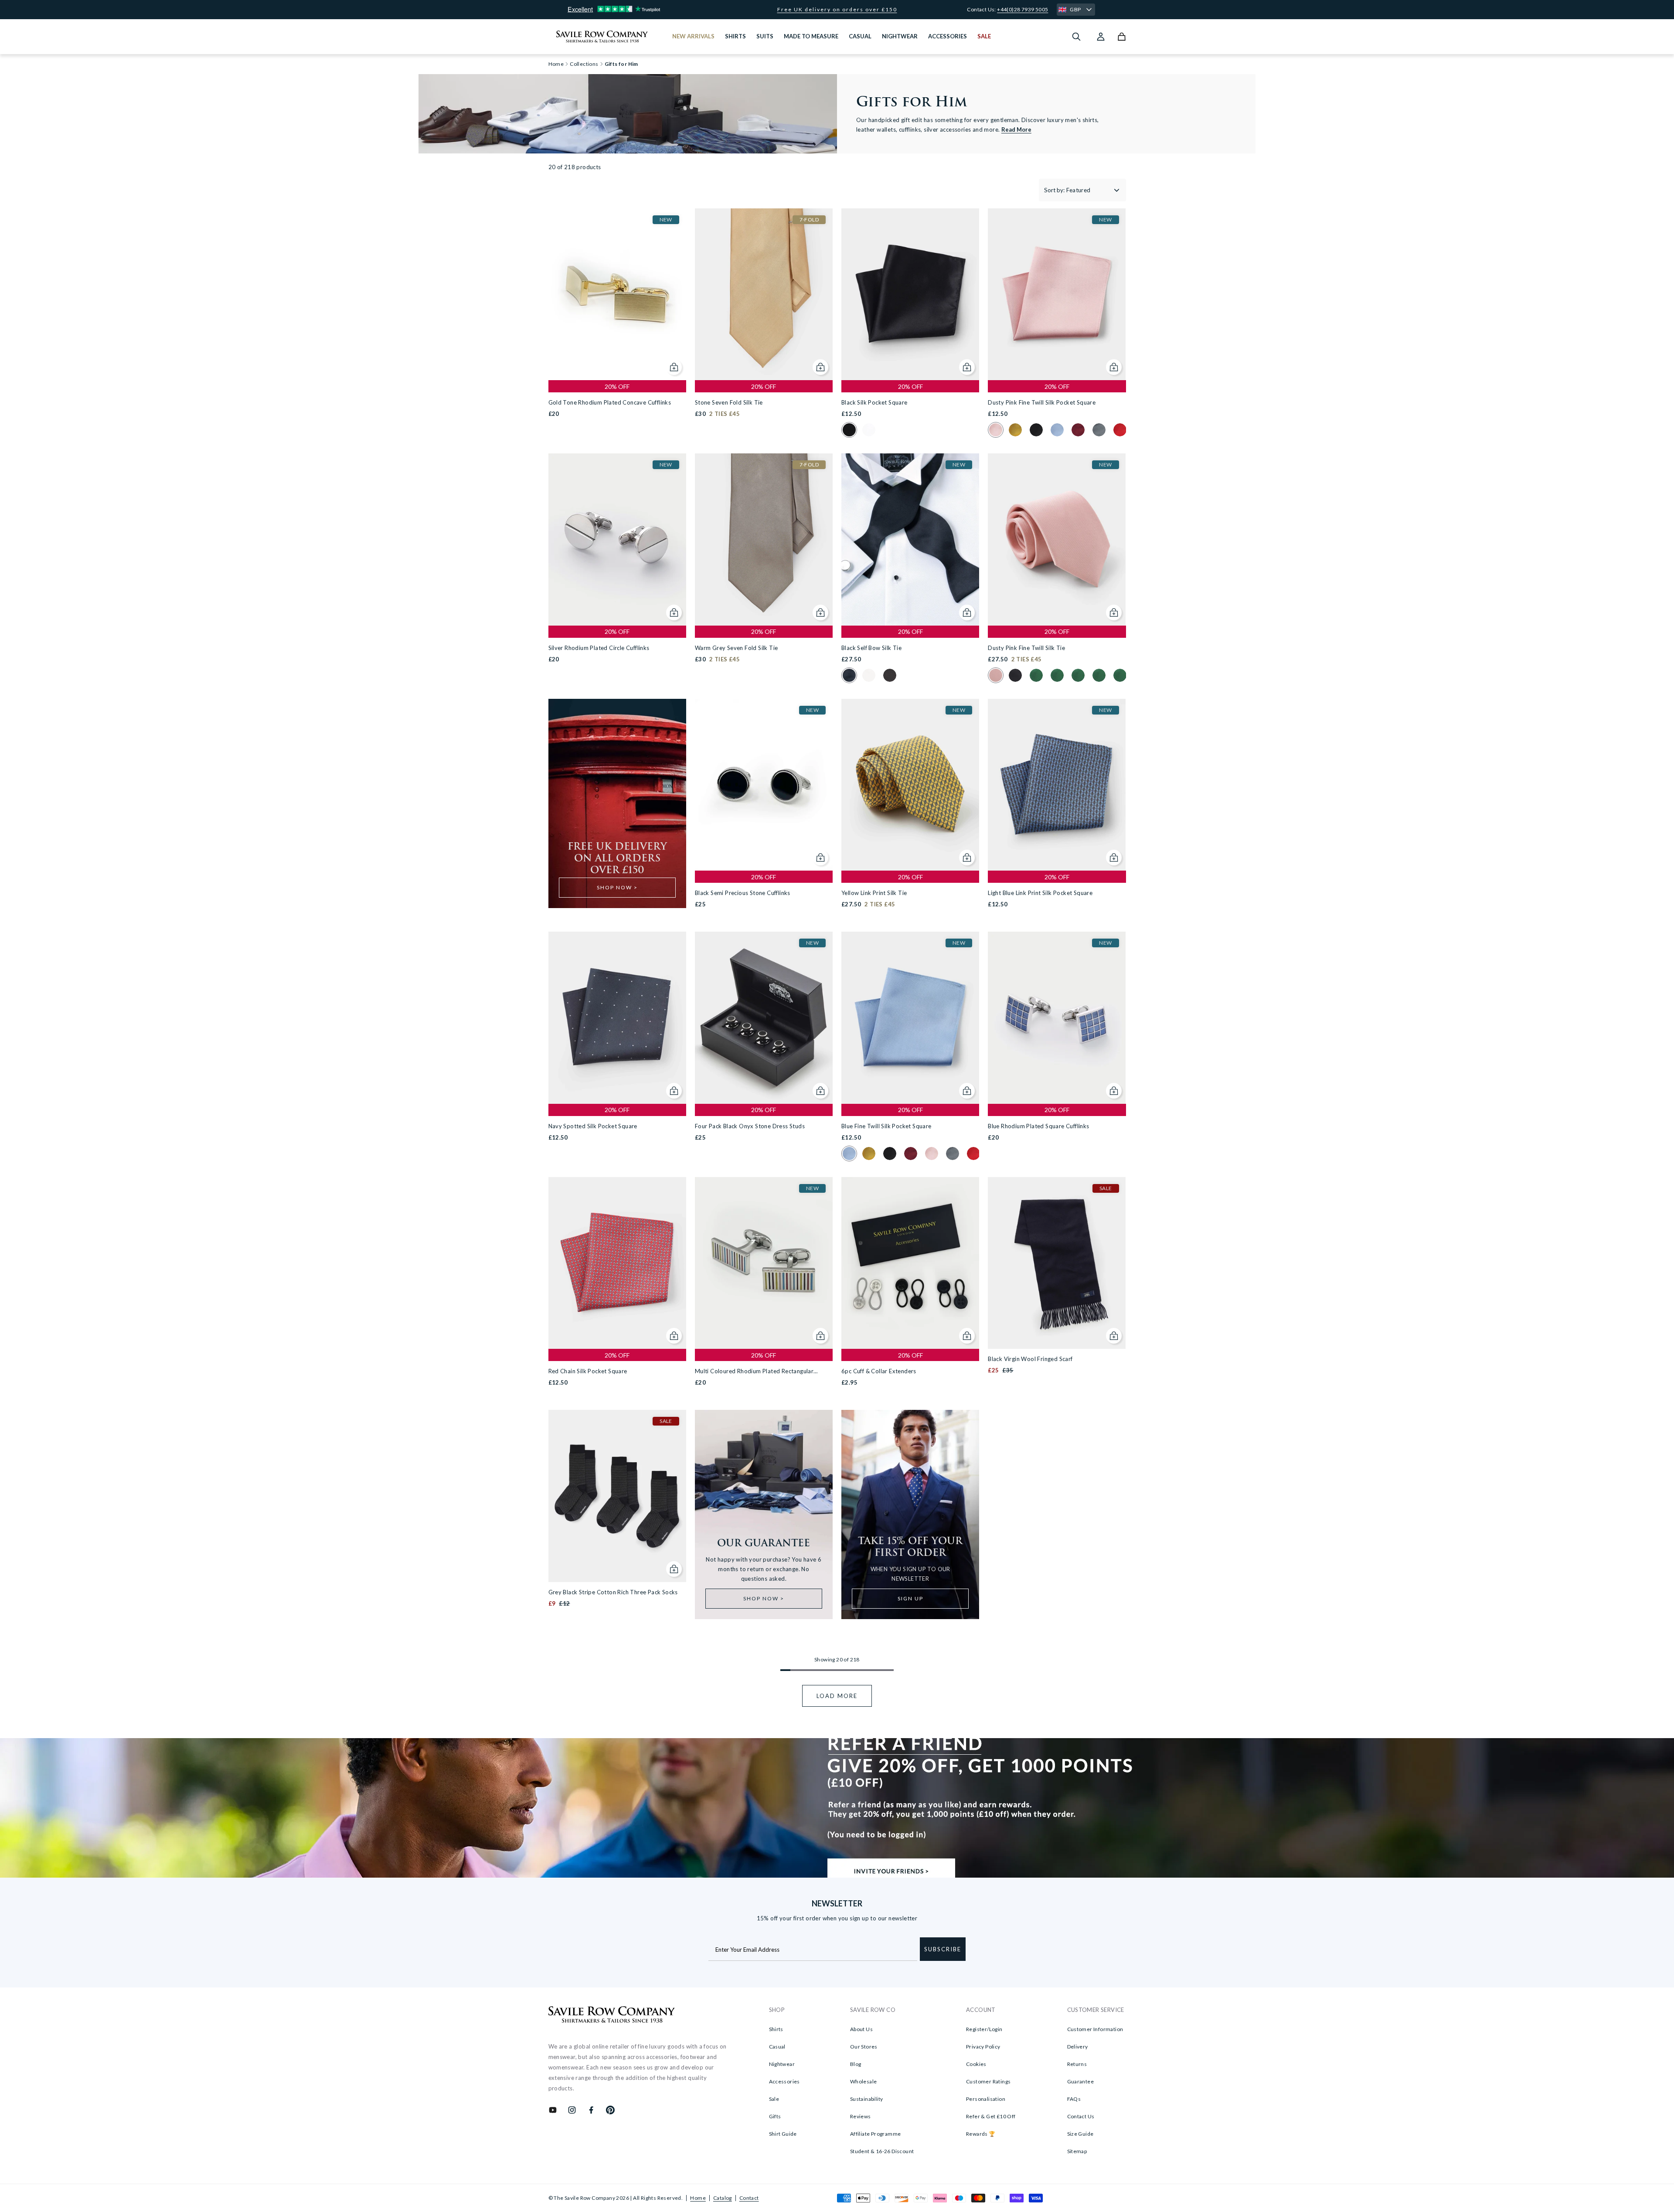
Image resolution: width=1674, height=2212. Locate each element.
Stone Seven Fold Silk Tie (729, 402)
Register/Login (984, 2029)
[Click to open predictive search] (1076, 37)
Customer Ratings (988, 2081)
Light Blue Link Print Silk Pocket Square (1040, 893)
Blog (856, 2064)
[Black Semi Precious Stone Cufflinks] (764, 785)
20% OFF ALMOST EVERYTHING (837, 10)
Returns (1077, 2064)
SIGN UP (910, 1598)
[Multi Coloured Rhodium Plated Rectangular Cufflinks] (764, 1263)
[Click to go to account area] (1101, 37)
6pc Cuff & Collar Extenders (879, 1371)
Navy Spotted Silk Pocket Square (593, 1126)
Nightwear (782, 2064)
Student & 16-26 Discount (882, 2151)
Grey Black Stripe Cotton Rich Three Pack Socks (613, 1592)
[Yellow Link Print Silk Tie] (910, 785)
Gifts (775, 2116)
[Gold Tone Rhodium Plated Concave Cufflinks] (617, 294)
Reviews (861, 2116)
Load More (837, 1696)
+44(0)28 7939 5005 (1022, 9)
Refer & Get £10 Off (991, 2116)
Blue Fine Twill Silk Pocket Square (886, 1126)
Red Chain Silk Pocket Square (588, 1371)
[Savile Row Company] (612, 2016)
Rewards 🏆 (981, 2134)
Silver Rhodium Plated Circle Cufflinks (599, 648)
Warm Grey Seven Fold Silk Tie (737, 648)
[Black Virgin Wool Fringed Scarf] (1057, 1263)
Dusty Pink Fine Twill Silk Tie (1026, 648)
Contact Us (1081, 2116)
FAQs (1074, 2099)
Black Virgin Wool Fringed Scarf (1030, 1359)
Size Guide (1080, 2134)
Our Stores (864, 2047)
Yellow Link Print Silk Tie (874, 893)
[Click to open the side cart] (1122, 37)
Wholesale (864, 2081)
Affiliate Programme (876, 2134)
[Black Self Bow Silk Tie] (910, 539)
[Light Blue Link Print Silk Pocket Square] (1057, 785)
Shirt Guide (783, 2134)
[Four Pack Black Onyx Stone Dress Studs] (764, 1018)
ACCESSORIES (948, 36)
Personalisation (986, 2099)
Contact (749, 2198)
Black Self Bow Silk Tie (871, 648)
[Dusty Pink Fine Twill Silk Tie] (1057, 539)
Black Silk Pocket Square (874, 402)
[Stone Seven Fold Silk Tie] (764, 294)
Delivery (1078, 2047)
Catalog (723, 2198)
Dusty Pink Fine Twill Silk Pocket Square (1042, 402)
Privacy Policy (983, 2047)
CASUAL (860, 36)
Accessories (784, 2081)
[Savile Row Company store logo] (602, 37)
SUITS (765, 36)
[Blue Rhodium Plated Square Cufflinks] (1057, 1018)
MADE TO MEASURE (811, 36)
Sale (774, 2099)
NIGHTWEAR (900, 36)
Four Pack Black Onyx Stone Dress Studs (750, 1126)
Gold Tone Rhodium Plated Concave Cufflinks (610, 402)
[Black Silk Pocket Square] (910, 294)
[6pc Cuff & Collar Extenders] (910, 1263)
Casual (777, 2047)
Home (698, 2198)
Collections (584, 64)
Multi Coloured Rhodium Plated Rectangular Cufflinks (754, 1372)
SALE (984, 36)
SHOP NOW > (617, 887)
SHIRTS (735, 36)
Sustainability (867, 2099)
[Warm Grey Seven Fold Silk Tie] (764, 539)
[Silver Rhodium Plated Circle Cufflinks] (617, 539)
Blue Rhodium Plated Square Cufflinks (1038, 1126)
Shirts (776, 2029)
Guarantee (1081, 2081)
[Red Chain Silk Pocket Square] (617, 1263)
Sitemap (1077, 2151)
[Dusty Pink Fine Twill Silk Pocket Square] (1057, 294)
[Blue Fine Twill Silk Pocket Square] (910, 1018)
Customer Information (1095, 2029)
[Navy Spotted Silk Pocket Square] (617, 1018)
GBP (1075, 9)
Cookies (976, 2064)
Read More (1016, 129)
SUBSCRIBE (943, 1949)
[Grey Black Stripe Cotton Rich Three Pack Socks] (617, 1496)
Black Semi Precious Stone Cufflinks (743, 893)
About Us (861, 2029)
